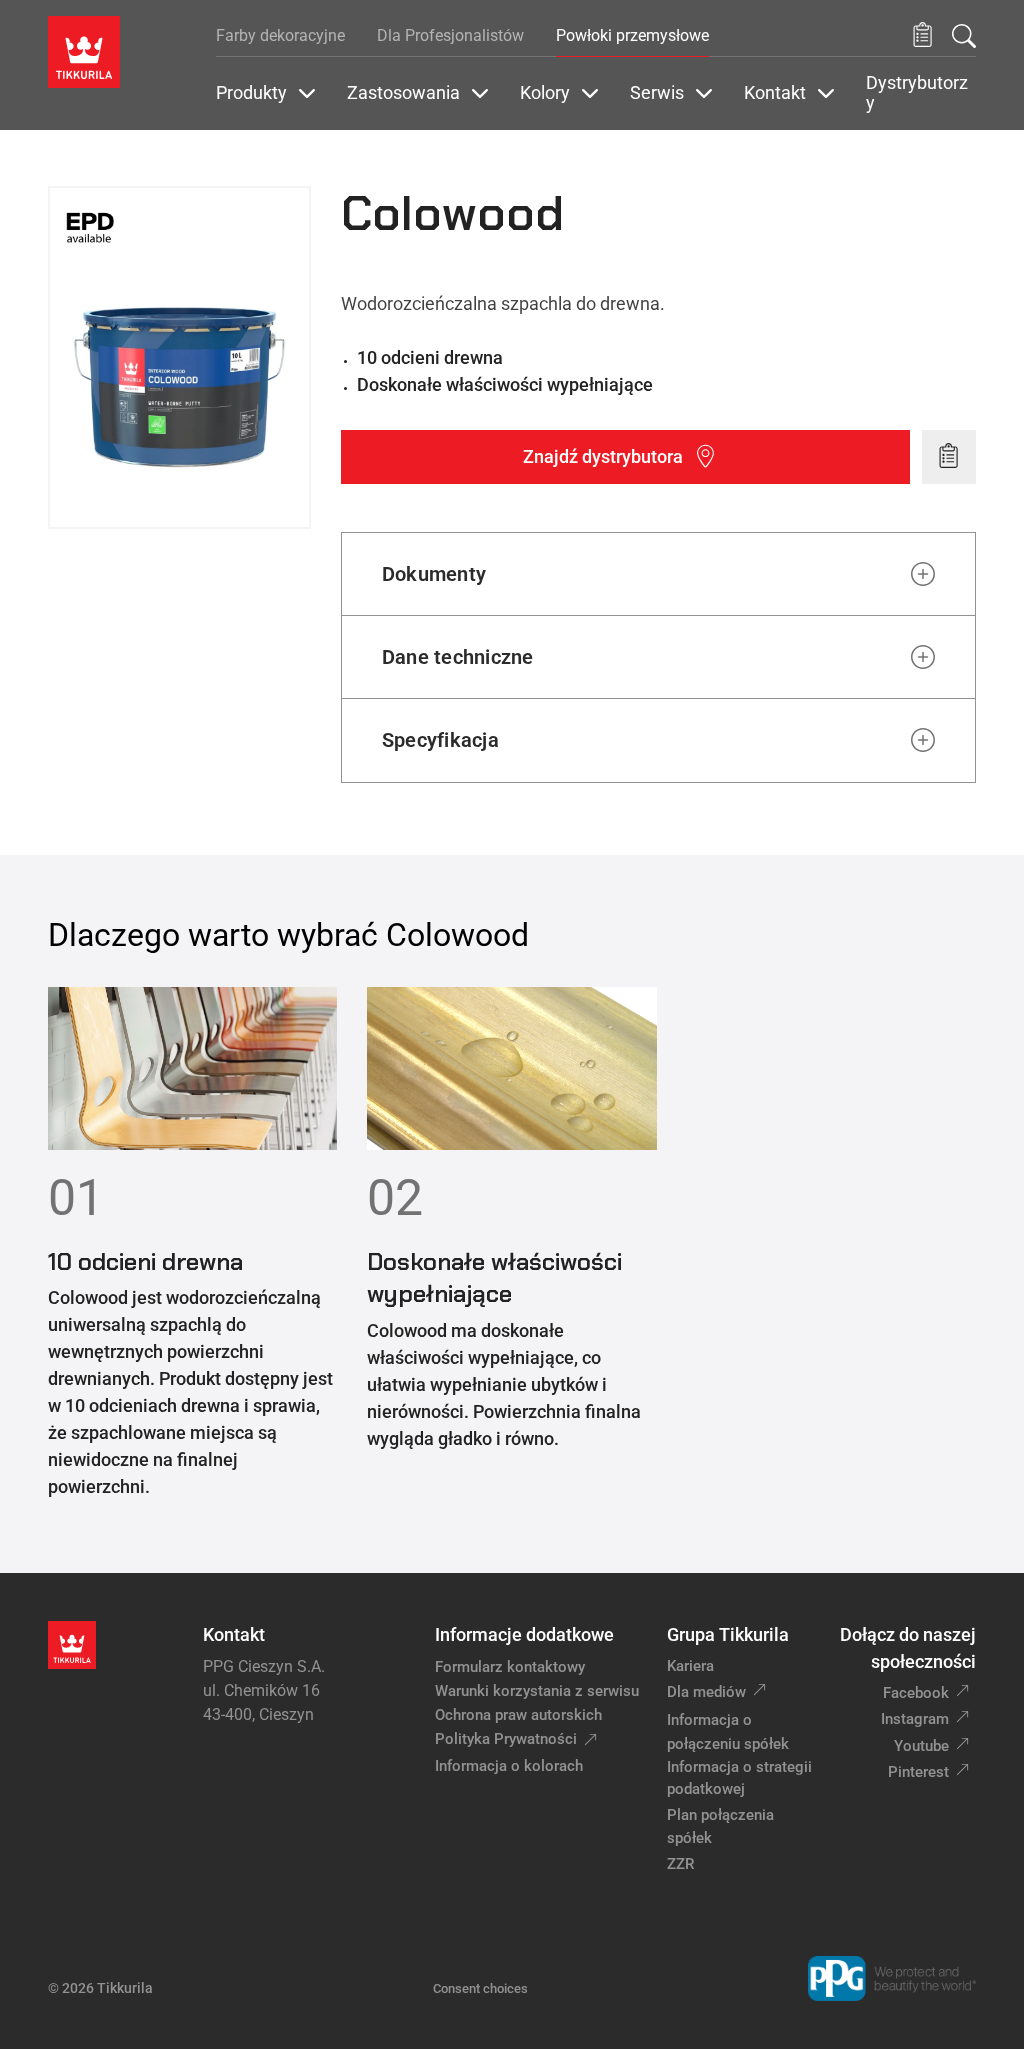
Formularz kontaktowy (510, 1667)
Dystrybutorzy (917, 93)
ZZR (680, 1864)
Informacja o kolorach (509, 1766)
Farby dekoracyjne (280, 35)
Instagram (915, 1719)
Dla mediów (706, 1692)
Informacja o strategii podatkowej (739, 1778)
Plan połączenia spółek (720, 1826)
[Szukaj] (964, 36)
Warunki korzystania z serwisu (537, 1691)
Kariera (690, 1666)
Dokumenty (434, 574)
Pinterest (918, 1772)
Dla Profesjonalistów (450, 35)
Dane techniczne (458, 657)
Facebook (916, 1693)
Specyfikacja (440, 740)
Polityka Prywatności (506, 1739)
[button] (922, 35)
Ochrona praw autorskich (518, 1715)
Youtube (921, 1746)
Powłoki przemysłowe (632, 35)
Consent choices (480, 1988)
